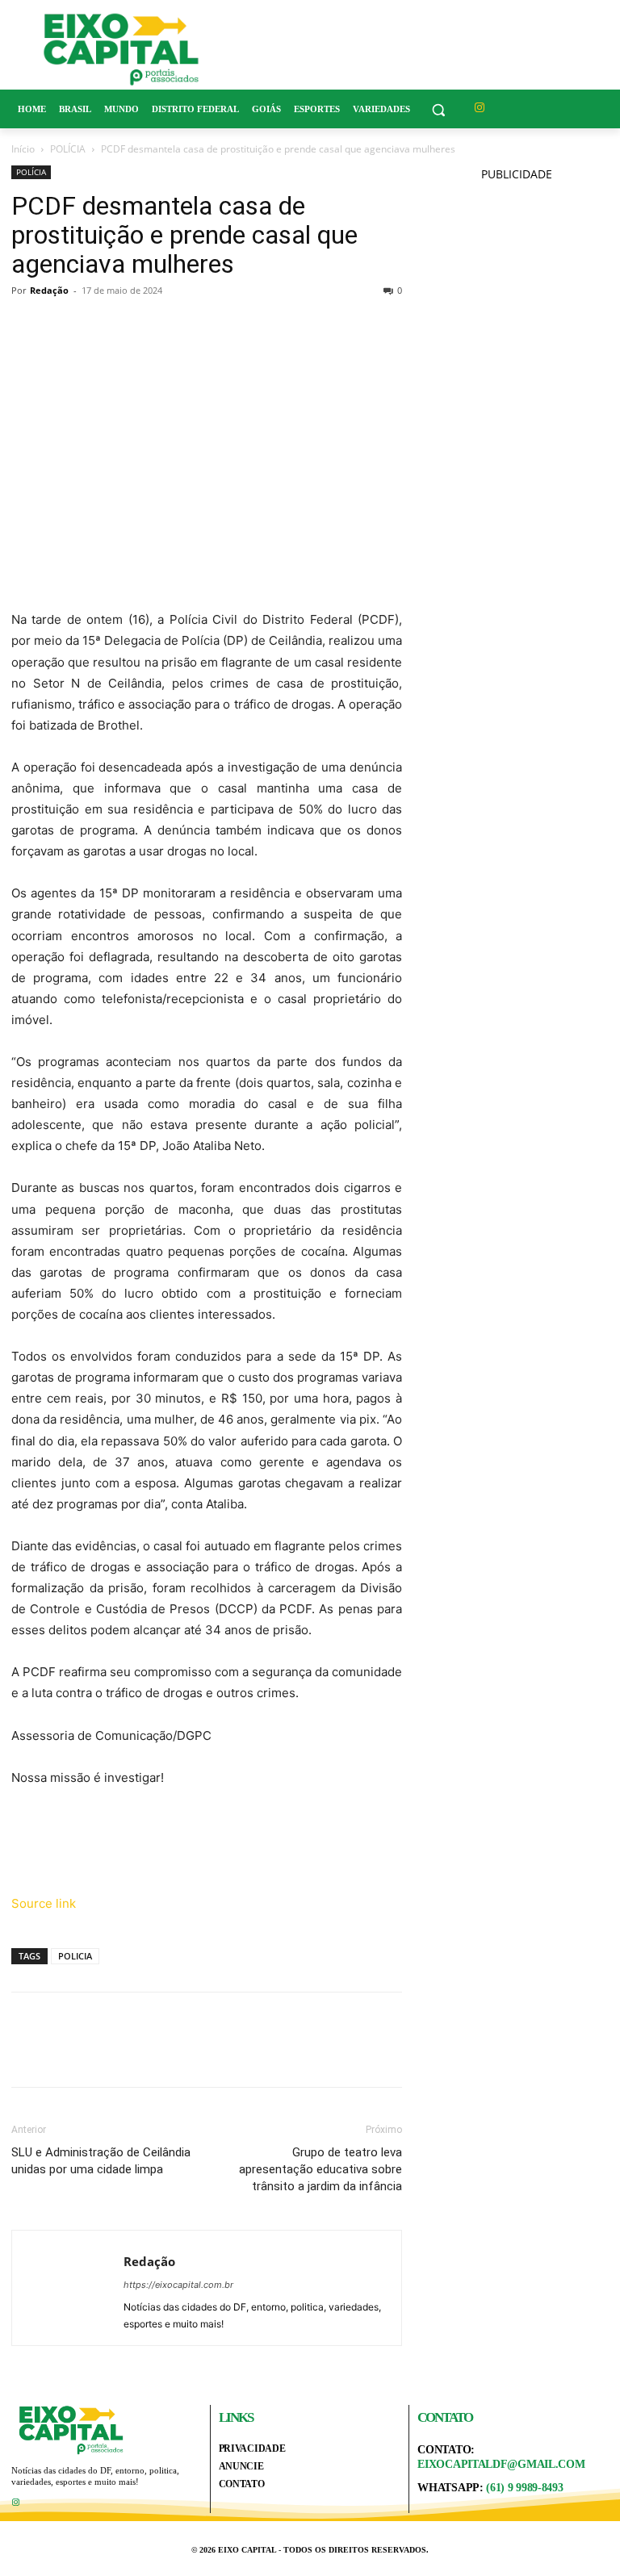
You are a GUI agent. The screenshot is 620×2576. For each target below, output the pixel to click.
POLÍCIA (68, 149)
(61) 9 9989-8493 (524, 2488)
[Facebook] (27, 327)
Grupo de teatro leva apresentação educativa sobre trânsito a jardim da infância (320, 2169)
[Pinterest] (102, 327)
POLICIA (75, 1956)
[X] (65, 327)
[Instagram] (480, 108)
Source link (44, 1903)
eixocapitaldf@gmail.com (501, 2464)
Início (23, 149)
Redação (49, 290)
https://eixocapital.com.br (178, 2285)
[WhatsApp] (139, 327)
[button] (439, 109)
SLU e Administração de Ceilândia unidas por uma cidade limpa (101, 2161)
